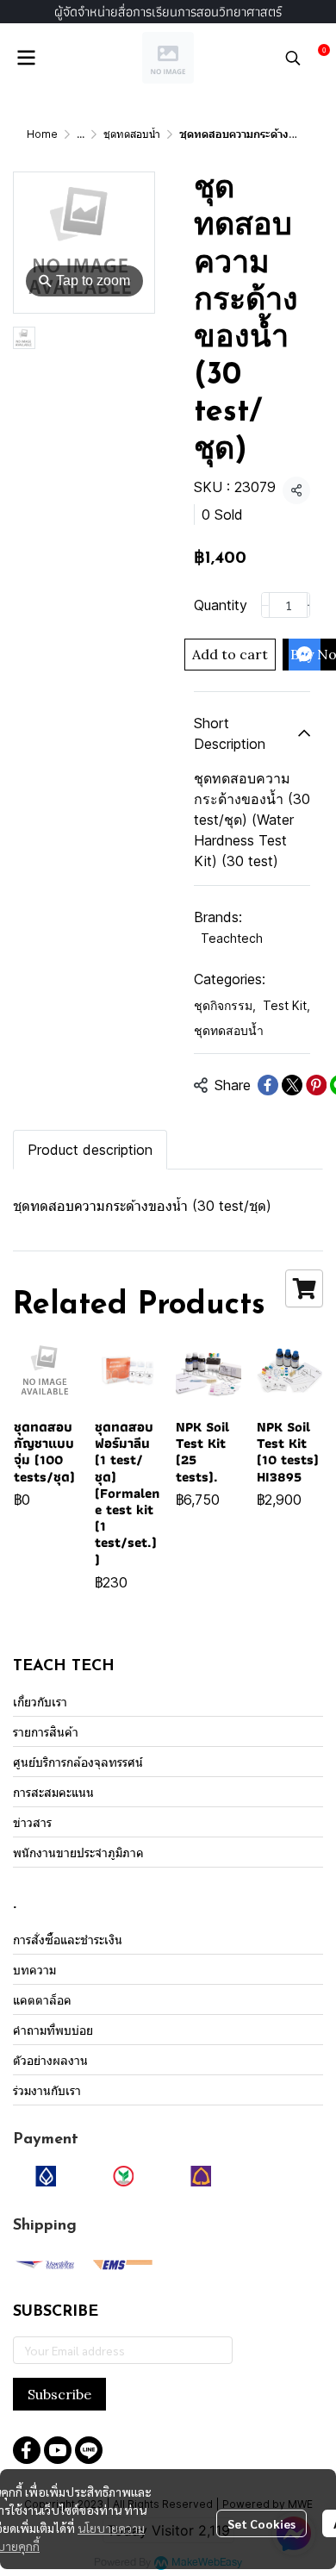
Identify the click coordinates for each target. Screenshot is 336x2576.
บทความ (34, 1970)
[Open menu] (26, 58)
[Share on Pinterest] (316, 1085)
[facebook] (27, 2450)
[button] (293, 58)
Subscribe (59, 2394)
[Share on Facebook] (268, 1085)
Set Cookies (261, 2523)
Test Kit (286, 1005)
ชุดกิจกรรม (225, 1005)
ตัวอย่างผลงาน (50, 2060)
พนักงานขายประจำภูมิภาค (78, 1852)
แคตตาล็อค (42, 2000)
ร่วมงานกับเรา (47, 2090)
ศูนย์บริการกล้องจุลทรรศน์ (78, 1762)
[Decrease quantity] (265, 605)
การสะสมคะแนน (53, 1792)
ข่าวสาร (32, 1822)
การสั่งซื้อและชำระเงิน (68, 1940)
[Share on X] (292, 1085)
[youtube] (58, 2450)
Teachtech (232, 938)
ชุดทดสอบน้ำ (132, 134)
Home (42, 134)
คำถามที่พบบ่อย (53, 2030)
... (81, 134)
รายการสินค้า (46, 1732)
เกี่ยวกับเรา (40, 1702)
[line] (89, 2450)
